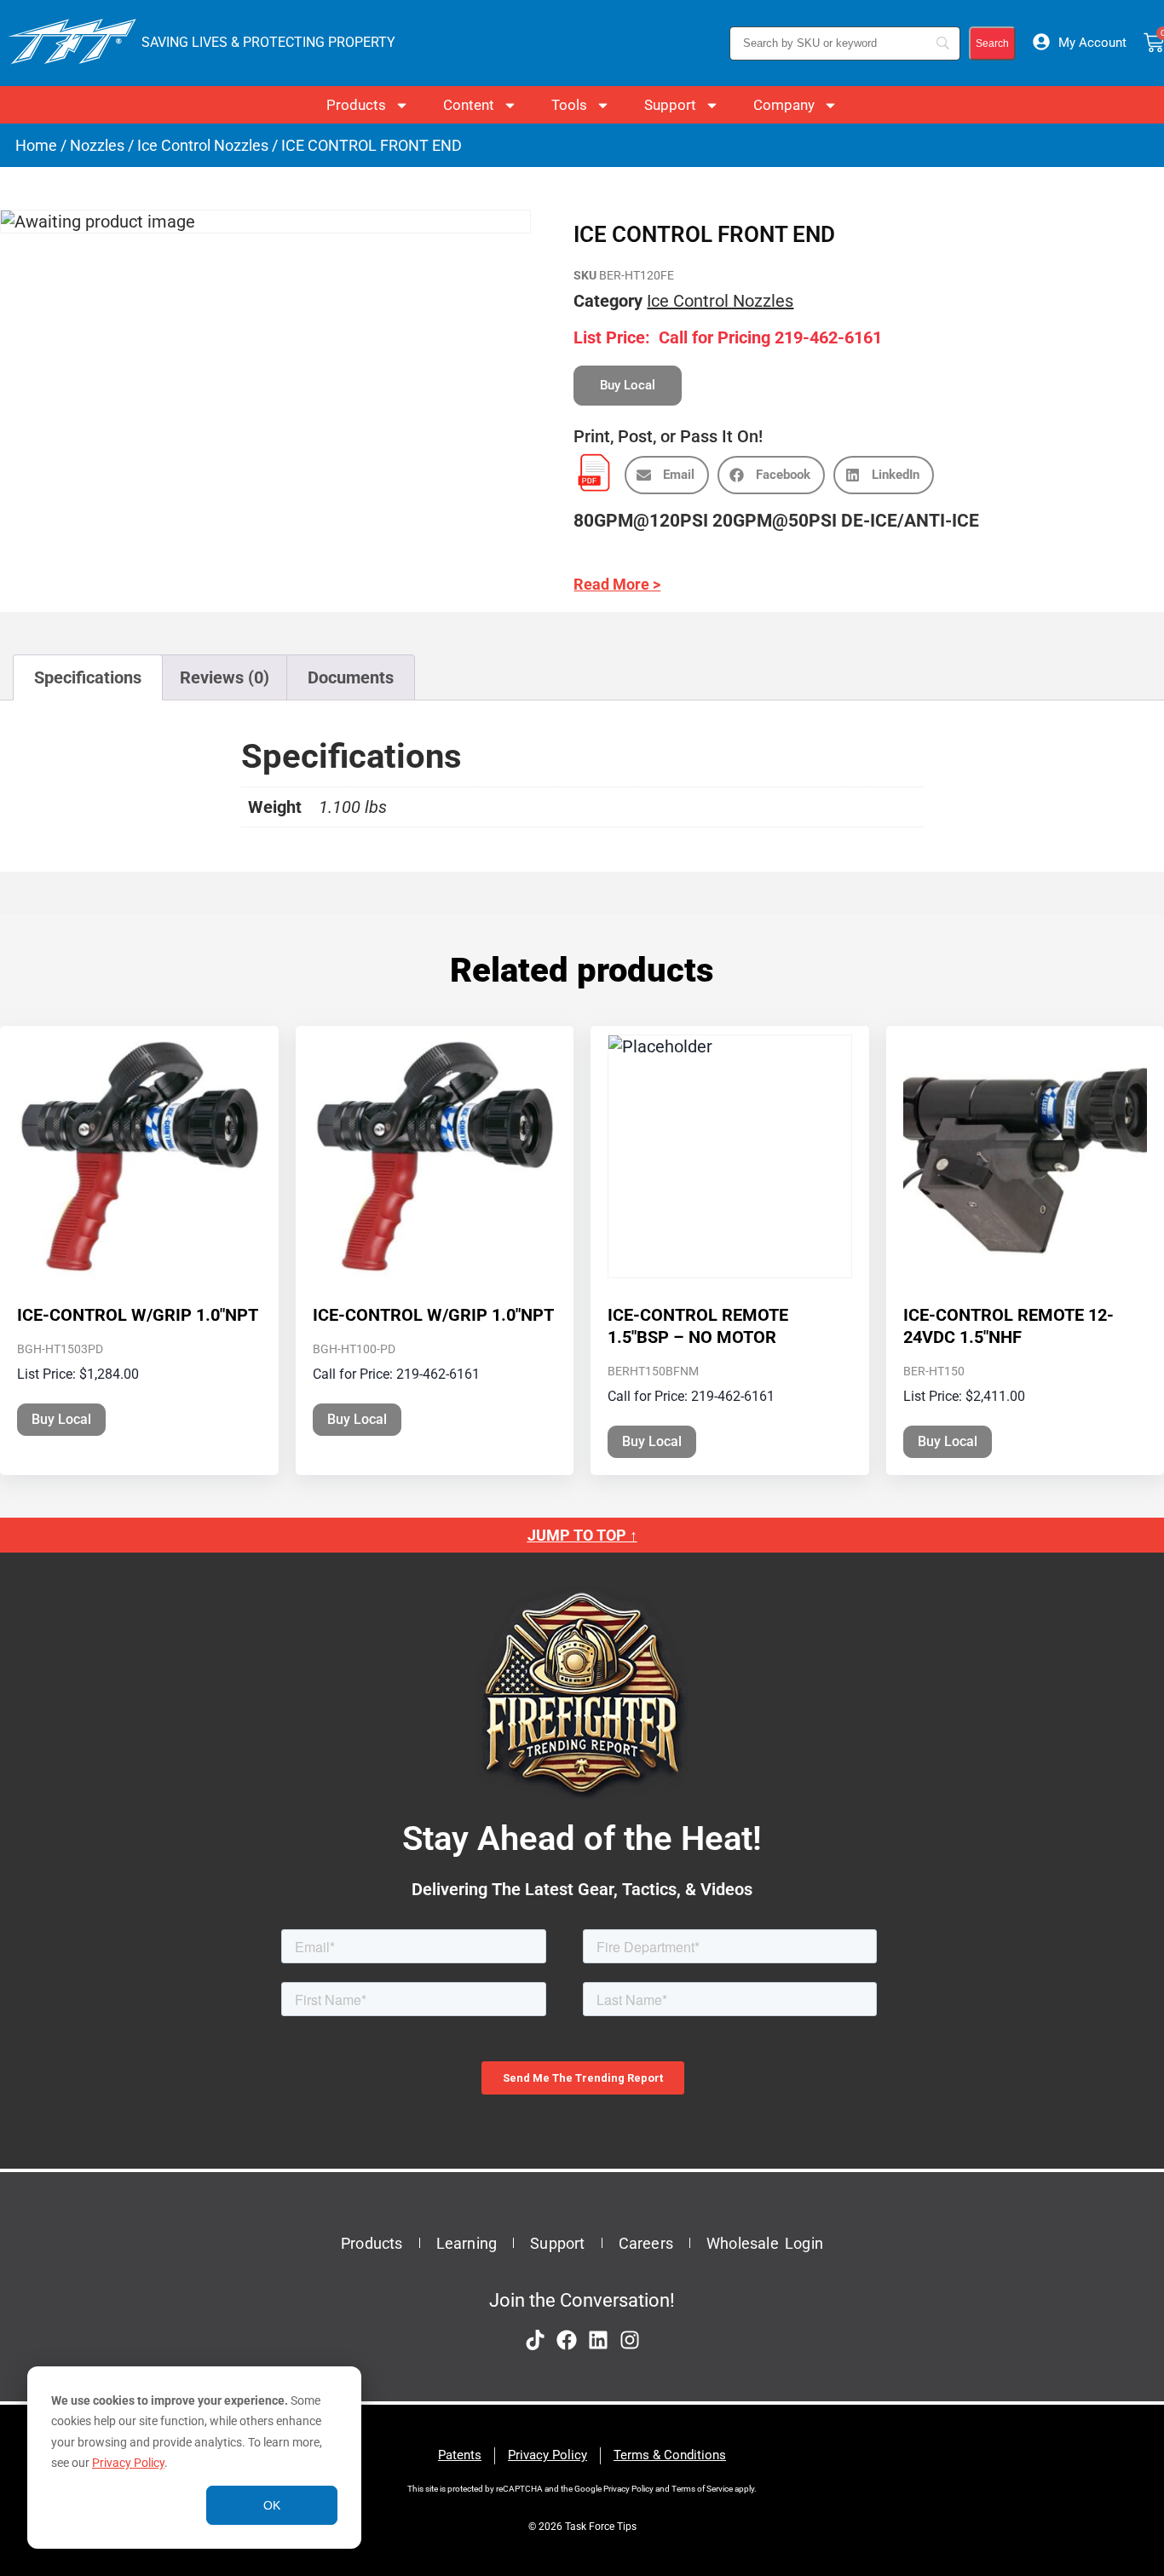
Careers (646, 2243)
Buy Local (61, 1419)
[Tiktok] (535, 2340)
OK (272, 2505)
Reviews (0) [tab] (225, 677)
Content (469, 105)
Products (356, 105)
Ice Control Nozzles (203, 145)
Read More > (617, 584)
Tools (569, 105)
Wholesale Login (765, 2243)
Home (36, 145)
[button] (667, 475)
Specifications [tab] (88, 677)
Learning (467, 2243)
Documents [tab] (351, 677)
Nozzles (97, 145)
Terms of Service (702, 2489)
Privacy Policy (128, 2463)
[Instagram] (630, 2340)
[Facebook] (567, 2340)
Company (784, 105)
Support (670, 105)
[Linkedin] (598, 2340)
